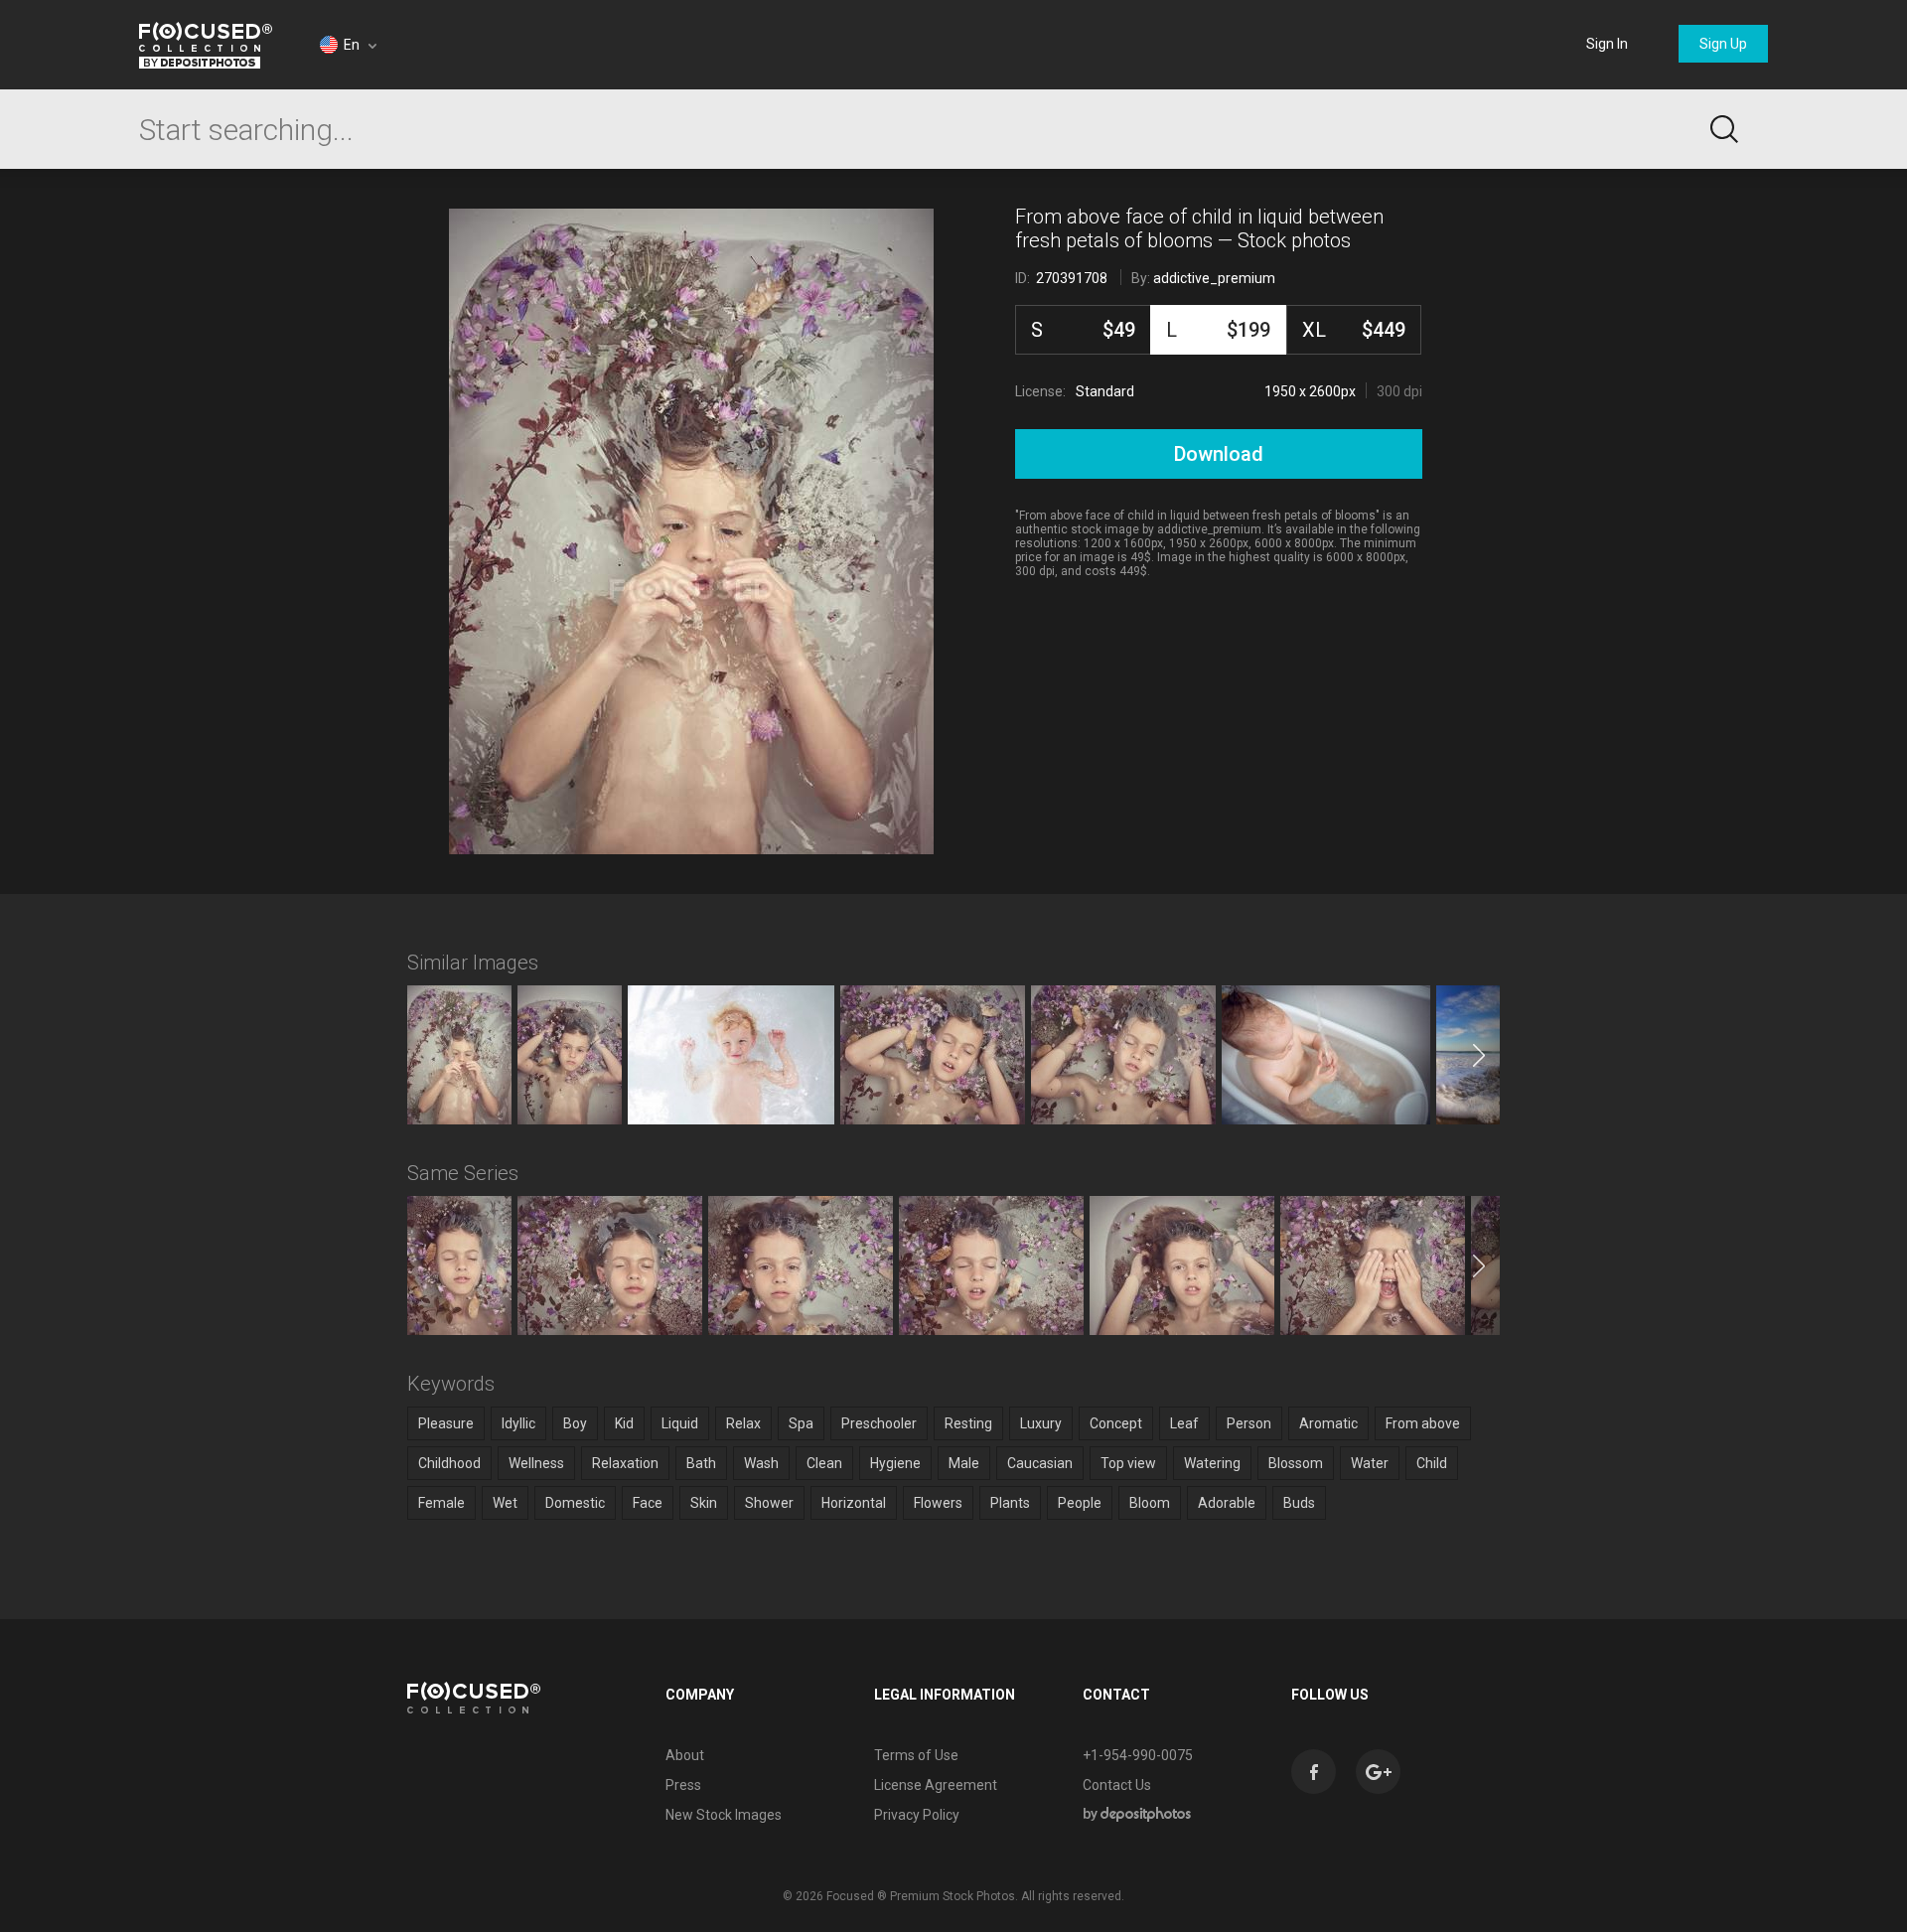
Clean (824, 1463)
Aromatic (1328, 1423)
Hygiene (895, 1463)
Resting (968, 1423)
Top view (1128, 1463)
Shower (769, 1503)
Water (1370, 1463)
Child (1432, 1463)
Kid (624, 1423)
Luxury (1041, 1423)
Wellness (536, 1463)
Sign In (1607, 44)
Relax (743, 1423)
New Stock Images (724, 1815)
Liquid (680, 1423)
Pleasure (446, 1423)
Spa (801, 1423)
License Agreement (936, 1785)
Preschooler (879, 1423)
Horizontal (854, 1503)
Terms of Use (916, 1755)
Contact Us (1117, 1785)
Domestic (575, 1503)
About (685, 1755)
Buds (1299, 1503)
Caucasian (1040, 1463)
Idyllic (518, 1423)
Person (1249, 1423)
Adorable (1227, 1503)
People (1080, 1503)
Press (683, 1785)
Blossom (1296, 1463)
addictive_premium (1214, 278)
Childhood (449, 1463)
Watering (1212, 1463)
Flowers (938, 1503)
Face (648, 1503)
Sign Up (1723, 44)
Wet (505, 1503)
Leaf (1184, 1423)
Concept (1116, 1423)
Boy (575, 1423)
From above (1423, 1423)
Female (441, 1503)
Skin (704, 1503)
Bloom (1150, 1503)
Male (964, 1463)
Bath (701, 1463)
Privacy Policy (917, 1815)
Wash (761, 1463)
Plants (1010, 1503)
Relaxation (625, 1463)
